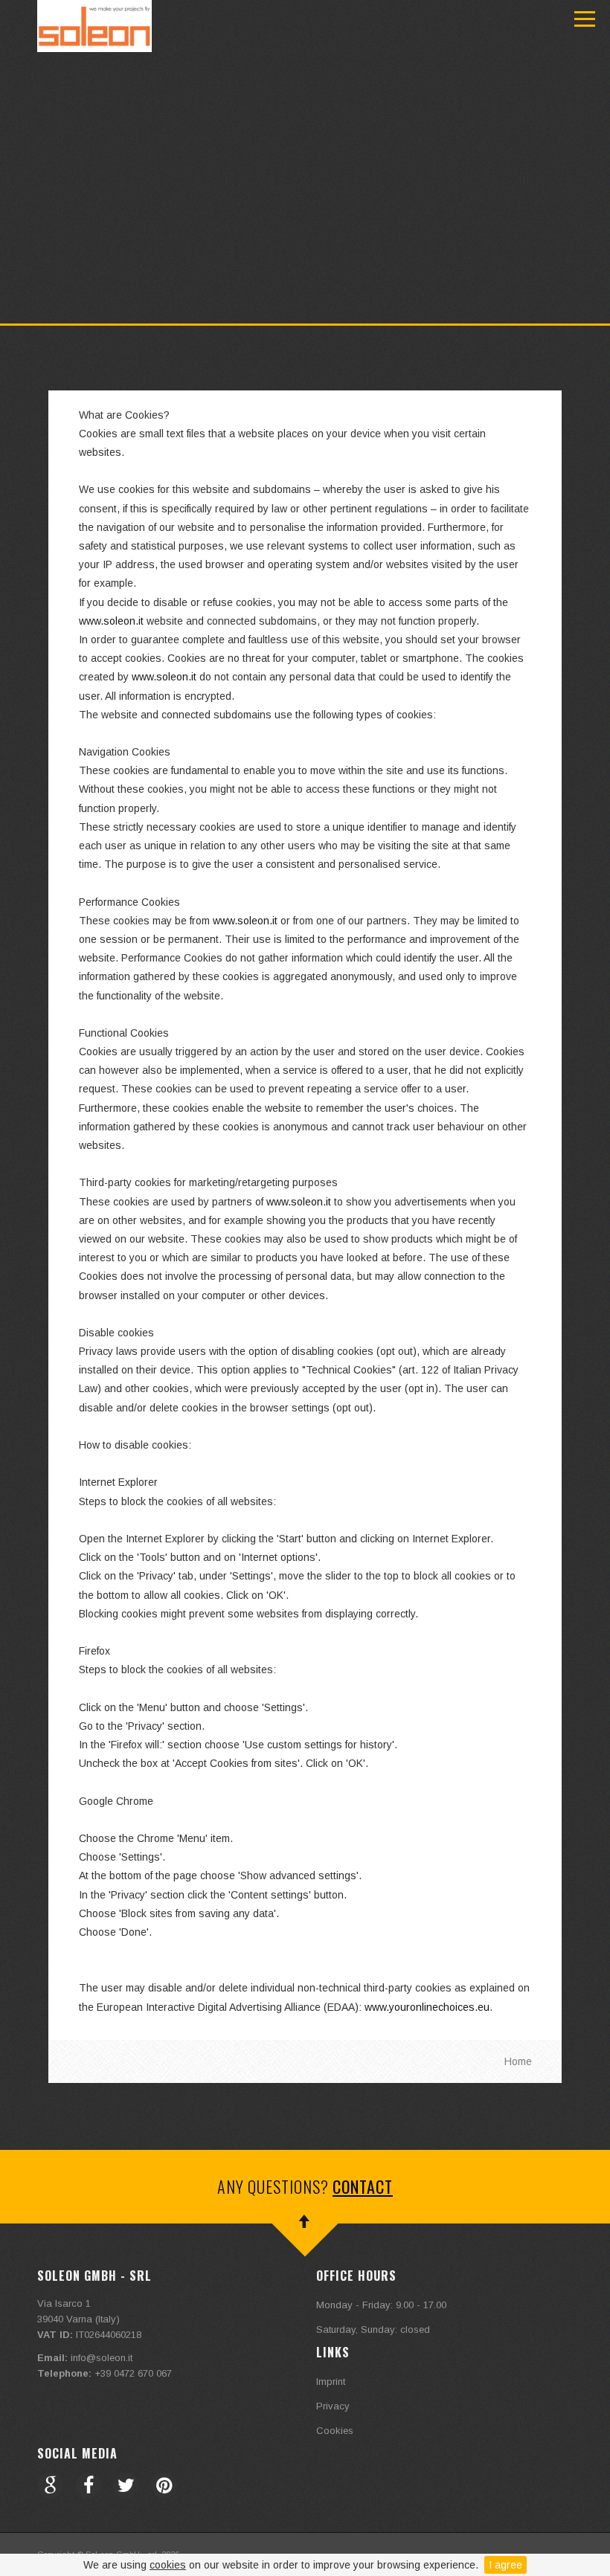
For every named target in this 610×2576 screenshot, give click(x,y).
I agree (505, 2565)
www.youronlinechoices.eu (427, 2007)
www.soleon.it (111, 621)
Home (518, 2061)
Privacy (333, 2406)
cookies (168, 2565)
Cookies (335, 2431)
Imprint (331, 2382)
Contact (363, 2186)
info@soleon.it (102, 2358)
